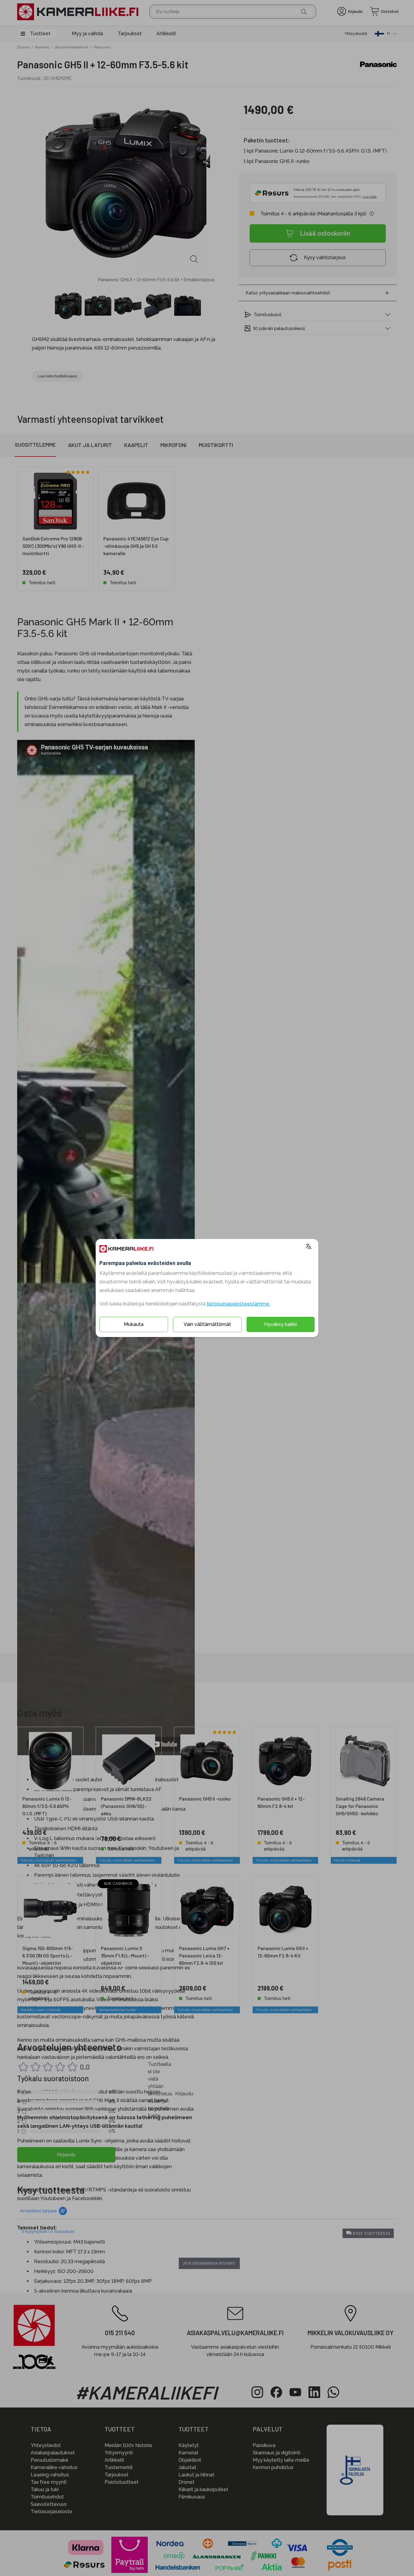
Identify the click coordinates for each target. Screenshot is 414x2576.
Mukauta (134, 1324)
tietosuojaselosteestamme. (238, 1304)
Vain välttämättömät (207, 1324)
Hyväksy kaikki (280, 1324)
